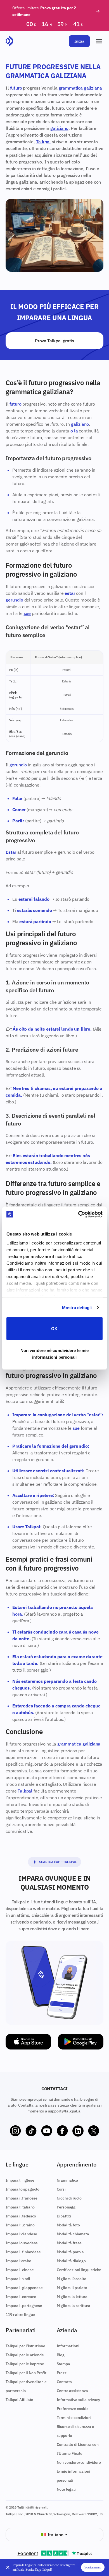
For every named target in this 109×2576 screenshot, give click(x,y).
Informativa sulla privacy (78, 2400)
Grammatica (67, 2180)
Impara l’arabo (18, 2261)
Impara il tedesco (21, 2216)
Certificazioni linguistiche (79, 2270)
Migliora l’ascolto (72, 2279)
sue (27, 613)
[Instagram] (15, 2131)
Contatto (64, 2382)
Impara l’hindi (18, 2279)
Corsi (61, 2189)
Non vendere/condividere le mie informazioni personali (79, 2471)
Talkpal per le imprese (25, 2364)
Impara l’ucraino (20, 2225)
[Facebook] (62, 2131)
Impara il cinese (20, 2270)
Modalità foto (68, 2225)
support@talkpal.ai (65, 2111)
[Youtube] (47, 2131)
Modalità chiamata (73, 2234)
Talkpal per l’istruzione (25, 2346)
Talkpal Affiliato (19, 2400)
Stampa (63, 2364)
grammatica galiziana (80, 88)
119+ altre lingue (20, 2315)
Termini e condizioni (74, 2418)
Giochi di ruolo (69, 2198)
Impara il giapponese (24, 2288)
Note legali (66, 2489)
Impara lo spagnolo (22, 2189)
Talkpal (43, 142)
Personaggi (67, 2207)
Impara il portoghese (24, 2306)
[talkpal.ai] (9, 41)
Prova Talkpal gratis (54, 341)
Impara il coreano (21, 2297)
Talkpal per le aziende (25, 2355)
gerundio (14, 600)
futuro (16, 88)
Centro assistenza (72, 2391)
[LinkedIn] (78, 2131)
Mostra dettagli (77, 1307)
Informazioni (68, 2346)
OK (54, 1329)
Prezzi (62, 2373)
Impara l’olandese (21, 2234)
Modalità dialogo (71, 2261)
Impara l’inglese (20, 2180)
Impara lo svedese (22, 2243)
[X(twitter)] (94, 2131)
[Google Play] (81, 2042)
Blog (61, 2355)
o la (74, 431)
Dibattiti (64, 2216)
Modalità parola (70, 2252)
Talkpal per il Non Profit (26, 2373)
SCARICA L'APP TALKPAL (58, 1862)
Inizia (79, 41)
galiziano (59, 128)
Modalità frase (69, 2243)
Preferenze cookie (73, 2409)
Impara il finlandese (23, 2252)
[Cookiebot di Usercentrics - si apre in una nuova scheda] (78, 1214)
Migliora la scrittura (74, 2306)
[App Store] (28, 2042)
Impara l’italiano (20, 2207)
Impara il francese (22, 2198)
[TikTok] (31, 2131)
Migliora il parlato (72, 2288)
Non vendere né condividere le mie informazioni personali (54, 1353)
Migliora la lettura (72, 2297)
